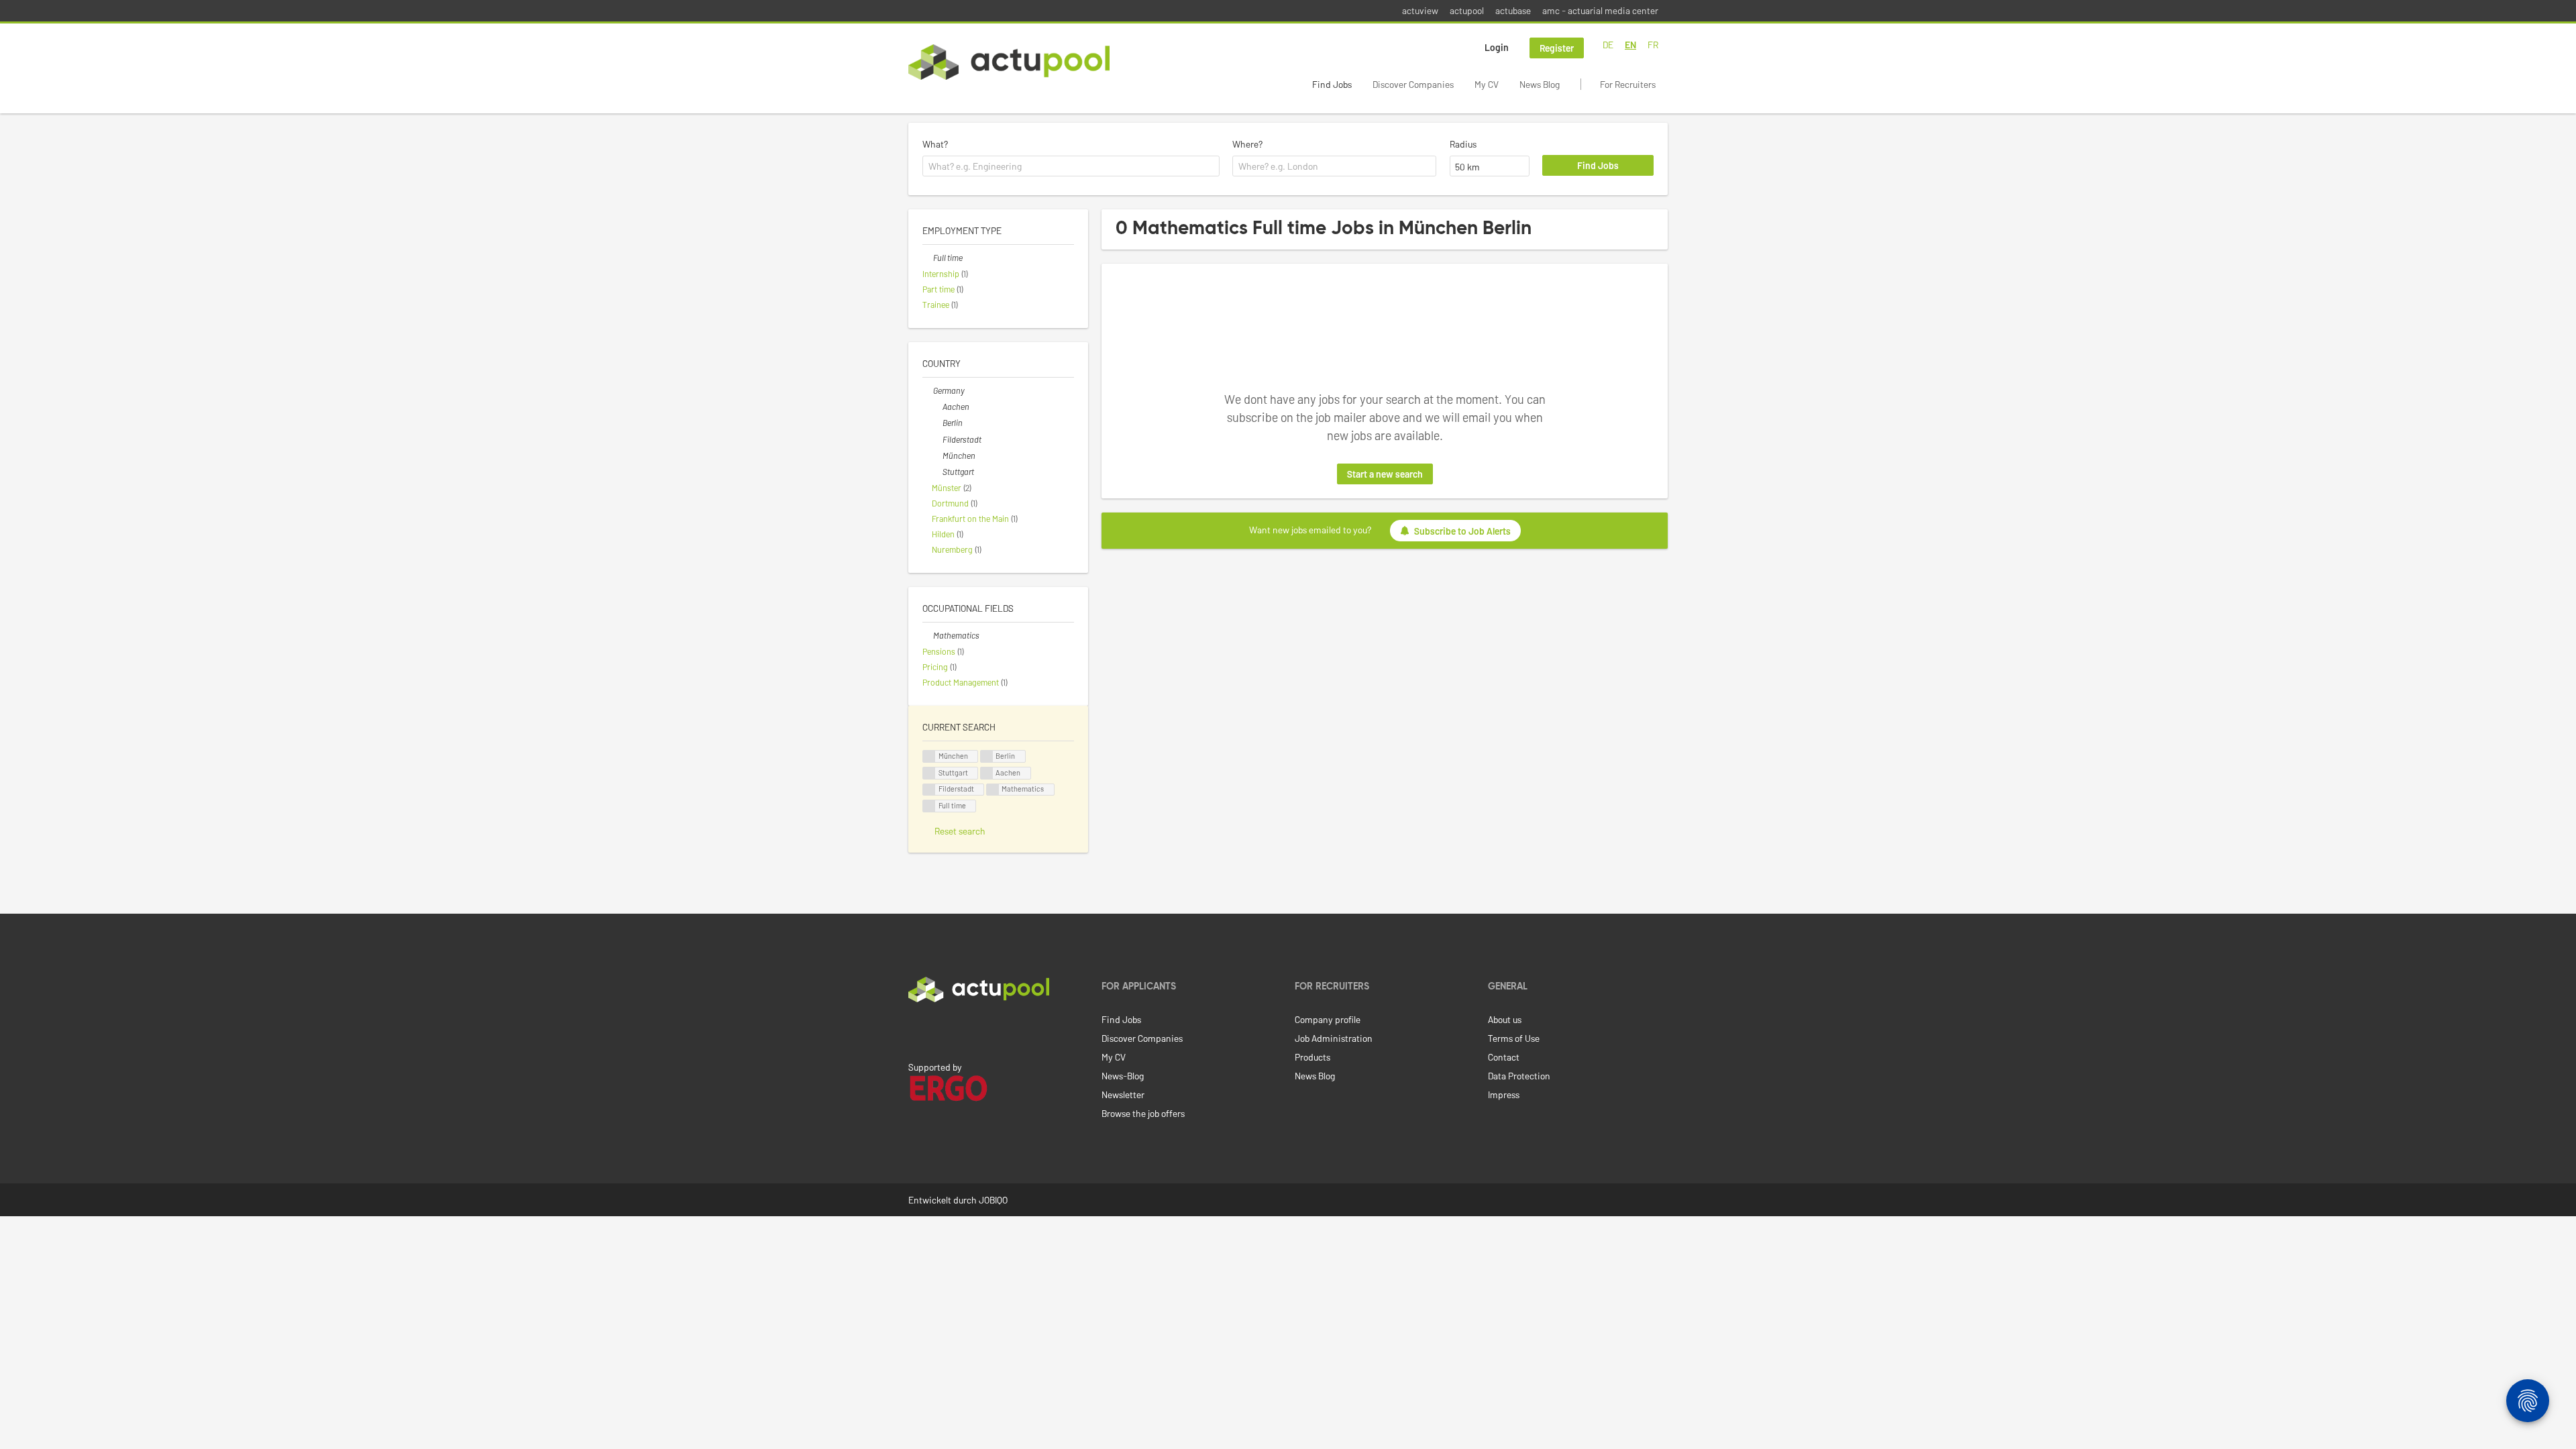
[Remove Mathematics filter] (928, 635)
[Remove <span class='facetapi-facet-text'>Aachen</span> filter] (987, 773)
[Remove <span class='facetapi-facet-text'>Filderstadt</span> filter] (929, 790)
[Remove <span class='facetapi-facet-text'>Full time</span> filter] (929, 806)
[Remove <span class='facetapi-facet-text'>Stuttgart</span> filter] (929, 773)
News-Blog (1123, 1076)
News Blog (1540, 84)
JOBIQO (993, 1200)
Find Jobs (1332, 84)
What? (935, 144)
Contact (1504, 1057)
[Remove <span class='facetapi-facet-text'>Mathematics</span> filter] (993, 790)
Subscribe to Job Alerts (1462, 531)
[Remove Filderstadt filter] (937, 439)
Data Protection (1519, 1076)
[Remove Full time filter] (928, 258)
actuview (1420, 10)
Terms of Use (1514, 1038)
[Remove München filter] (937, 455)
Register (1557, 48)
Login (1497, 47)
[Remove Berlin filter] (937, 423)
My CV (1487, 84)
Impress (1504, 1094)
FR (1653, 45)
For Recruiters (1628, 84)
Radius (1463, 144)
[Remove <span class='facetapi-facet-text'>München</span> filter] (929, 756)
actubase (1513, 10)
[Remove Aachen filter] (937, 407)
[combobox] (1071, 166)
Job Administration (1334, 1038)
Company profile (1328, 1019)
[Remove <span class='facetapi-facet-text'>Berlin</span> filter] (987, 756)
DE (1608, 45)
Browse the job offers (1143, 1113)
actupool (1467, 10)
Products (1312, 1057)
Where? (1247, 144)
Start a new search (1385, 474)
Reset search (960, 831)
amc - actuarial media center (1600, 10)
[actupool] (1009, 62)
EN (1630, 45)
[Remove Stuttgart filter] (937, 472)
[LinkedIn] (916, 1030)
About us (1505, 1019)
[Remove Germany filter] (928, 390)
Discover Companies (1413, 84)
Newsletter (1123, 1094)
